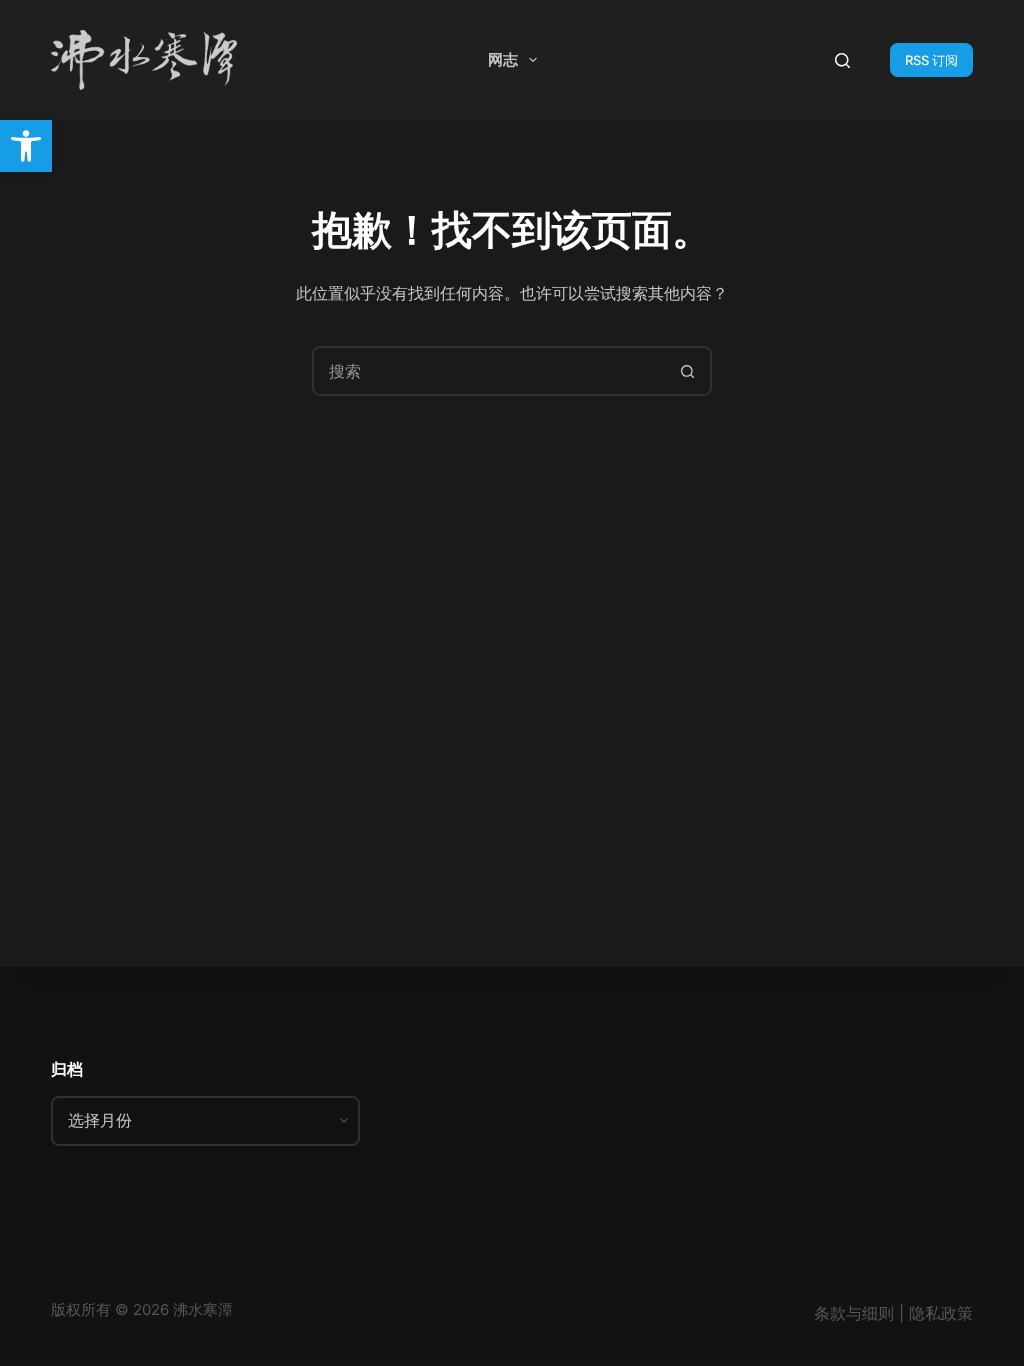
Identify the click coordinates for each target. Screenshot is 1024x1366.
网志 (503, 59)
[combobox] (489, 371)
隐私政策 (941, 1313)
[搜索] (842, 60)
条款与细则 (854, 1313)
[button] (26, 146)
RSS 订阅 (931, 60)
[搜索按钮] (687, 371)
